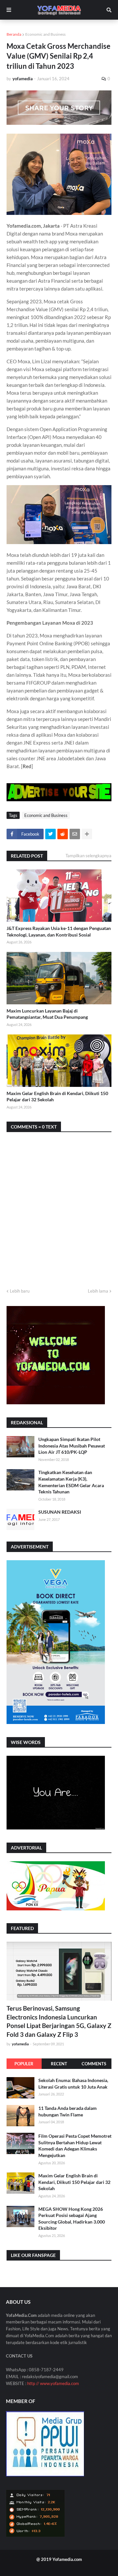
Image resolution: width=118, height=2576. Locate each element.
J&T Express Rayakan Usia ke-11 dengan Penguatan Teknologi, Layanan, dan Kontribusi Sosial (59, 931)
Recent (59, 2064)
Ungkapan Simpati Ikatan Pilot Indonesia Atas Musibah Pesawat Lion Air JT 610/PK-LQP (72, 1446)
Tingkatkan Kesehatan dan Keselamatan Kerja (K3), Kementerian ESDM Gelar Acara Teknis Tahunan (71, 1482)
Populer (24, 2064)
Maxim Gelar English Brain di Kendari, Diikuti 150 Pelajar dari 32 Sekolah (57, 1097)
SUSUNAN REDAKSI (60, 1512)
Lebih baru (20, 1291)
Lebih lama (98, 1291)
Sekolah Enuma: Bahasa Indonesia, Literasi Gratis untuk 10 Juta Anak (73, 2084)
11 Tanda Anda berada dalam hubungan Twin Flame (68, 2111)
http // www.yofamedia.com (53, 2383)
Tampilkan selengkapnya (88, 856)
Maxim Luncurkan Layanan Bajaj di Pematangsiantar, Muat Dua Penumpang (47, 1014)
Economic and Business (45, 34)
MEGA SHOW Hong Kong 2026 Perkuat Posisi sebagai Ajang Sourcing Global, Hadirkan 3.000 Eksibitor (72, 2219)
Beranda (14, 34)
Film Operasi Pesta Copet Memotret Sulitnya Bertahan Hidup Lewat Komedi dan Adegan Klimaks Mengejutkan (75, 2146)
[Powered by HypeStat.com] (35, 2535)
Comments (94, 2064)
